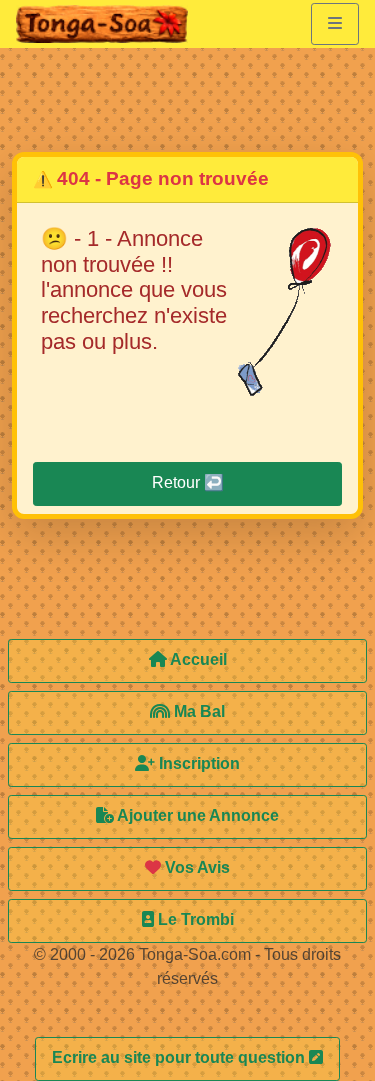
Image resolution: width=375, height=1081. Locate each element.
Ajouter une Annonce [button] (196, 815)
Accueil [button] (197, 659)
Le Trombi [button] (194, 919)
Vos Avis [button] (195, 867)
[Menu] (335, 24)
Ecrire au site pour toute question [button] (180, 1057)
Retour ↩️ (188, 482)
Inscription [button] (197, 763)
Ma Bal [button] (197, 711)
